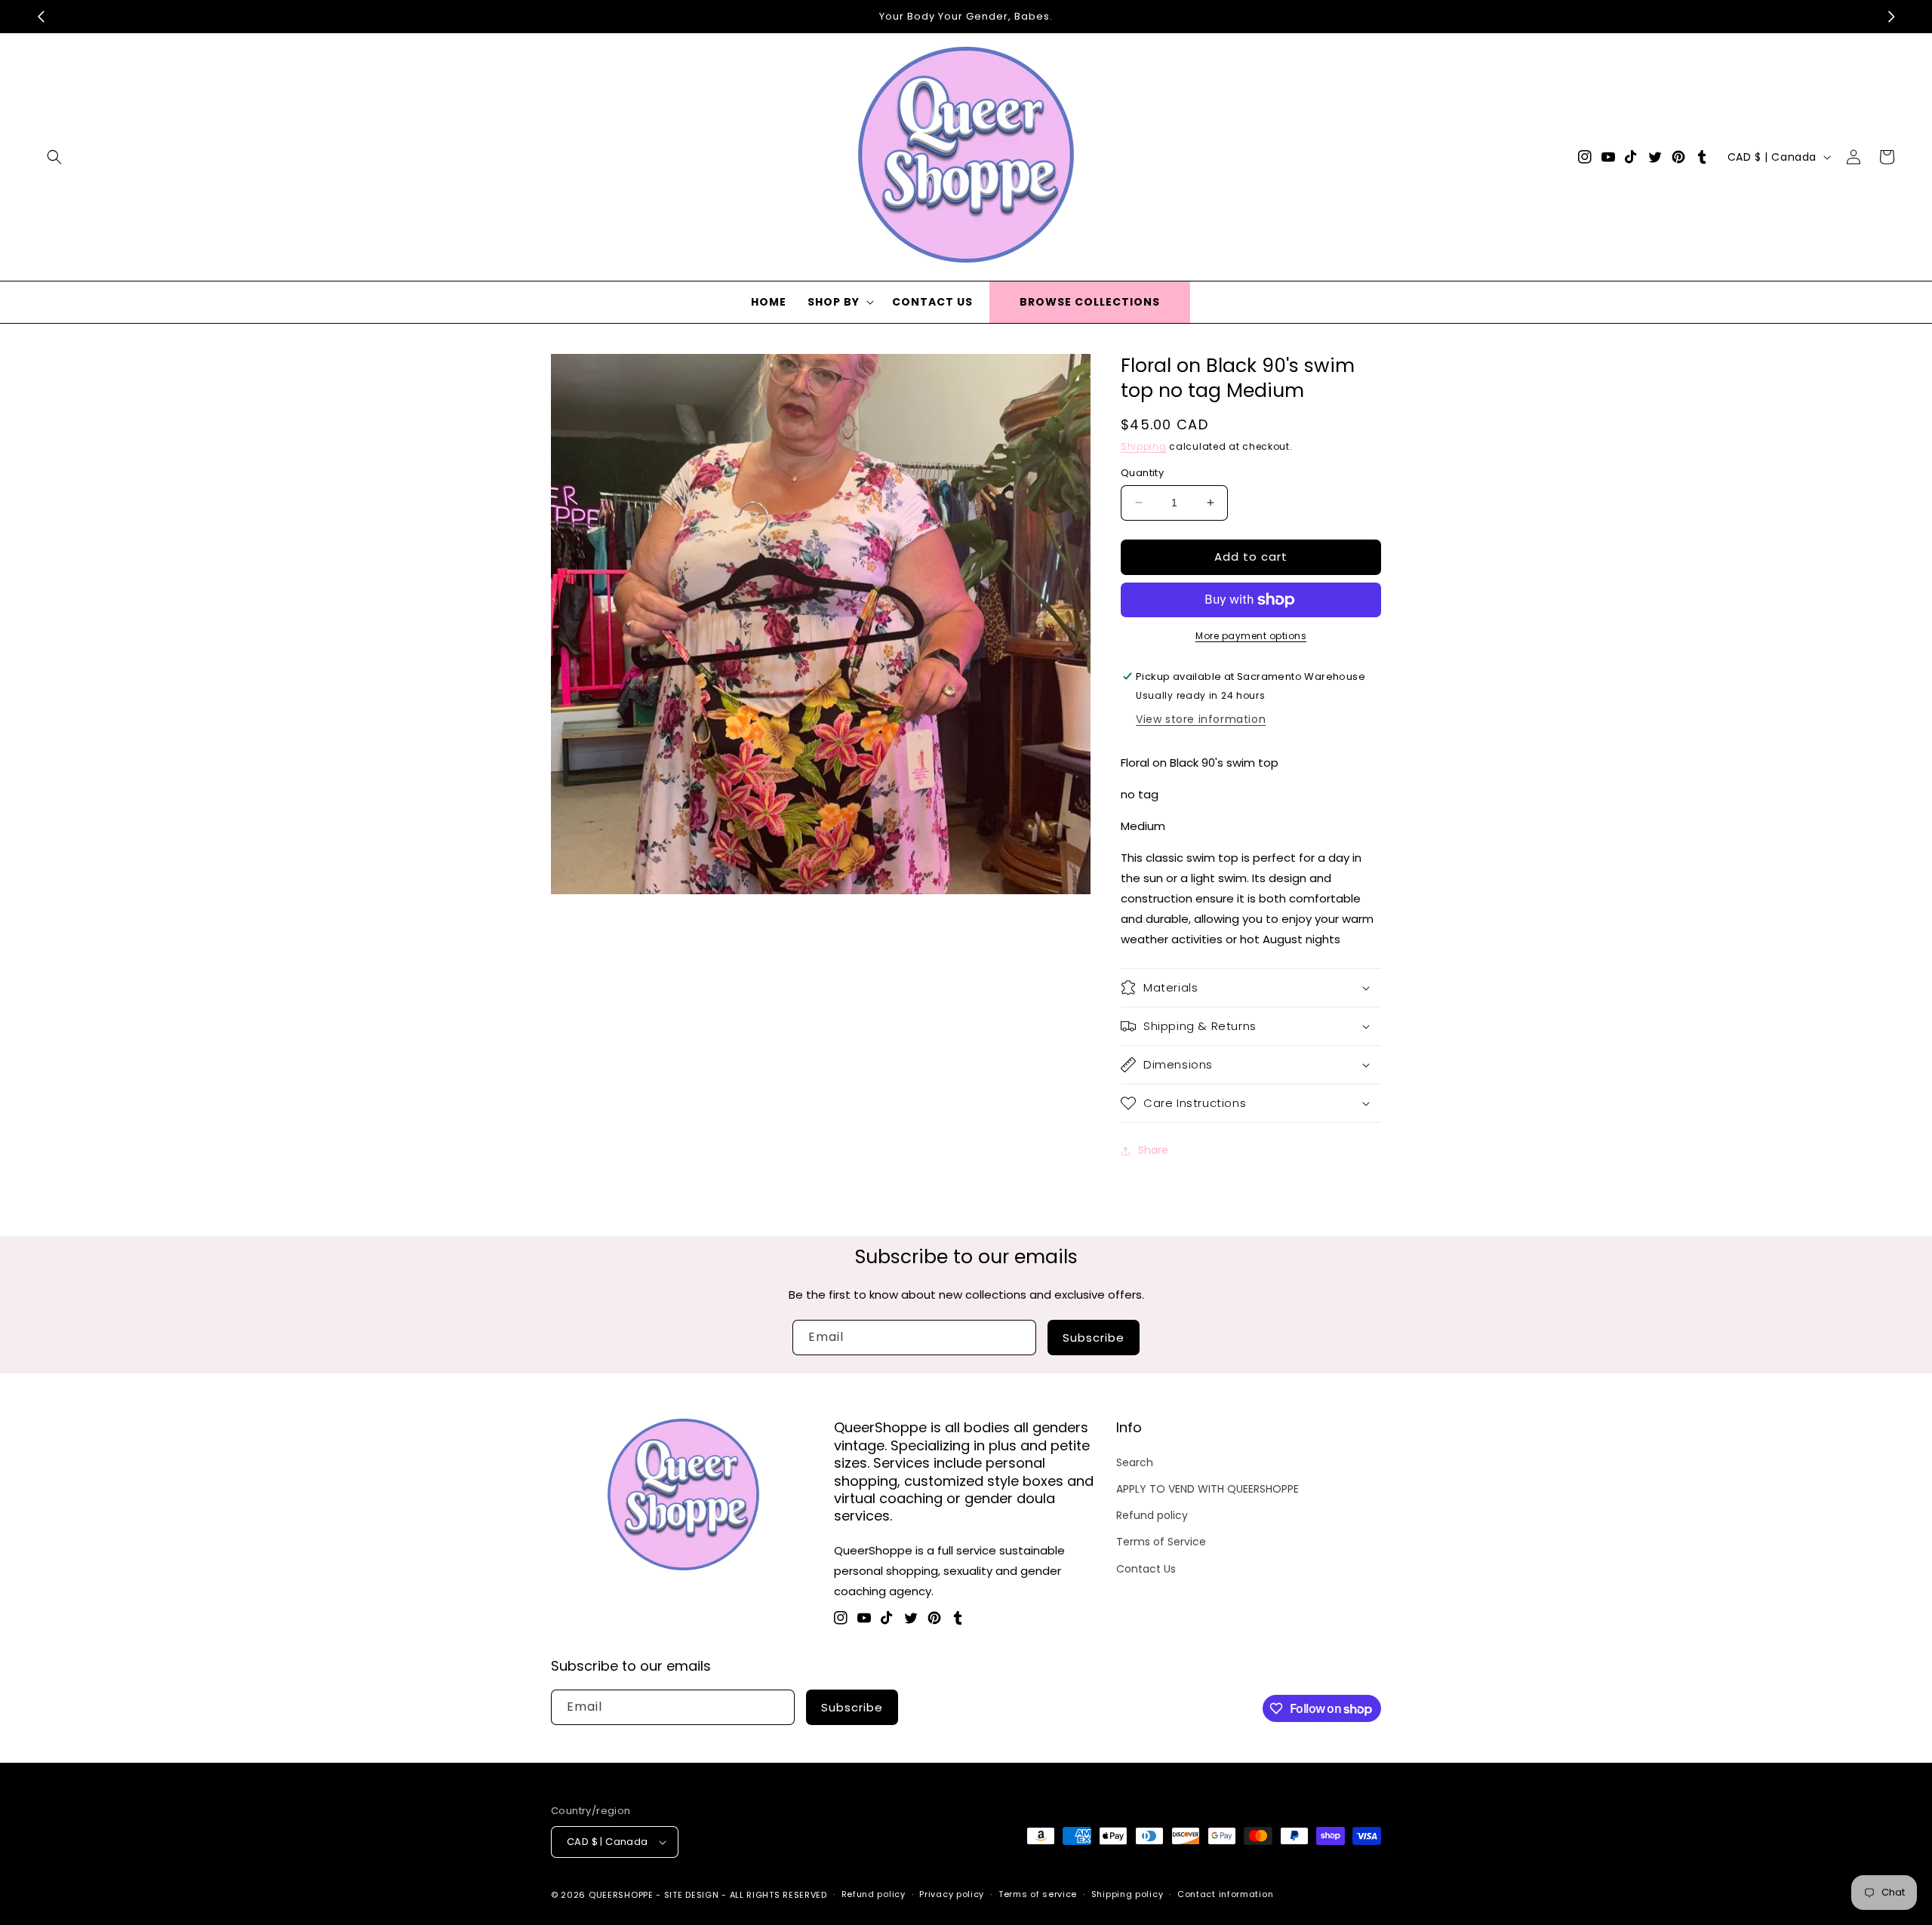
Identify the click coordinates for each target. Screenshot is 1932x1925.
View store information (1201, 719)
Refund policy (1152, 1515)
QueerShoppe (621, 1895)
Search (1135, 1462)
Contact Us (1146, 1569)
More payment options (1251, 636)
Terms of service (1038, 1894)
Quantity (1142, 473)
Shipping (1144, 446)
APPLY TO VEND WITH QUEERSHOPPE (1207, 1489)
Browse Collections (1090, 302)
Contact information (1225, 1894)
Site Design (692, 1895)
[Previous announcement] (41, 17)
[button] (54, 157)
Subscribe (1094, 1338)
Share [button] (1153, 1150)
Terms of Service (1161, 1542)
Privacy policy (952, 1894)
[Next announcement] (1891, 17)
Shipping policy (1128, 1894)
